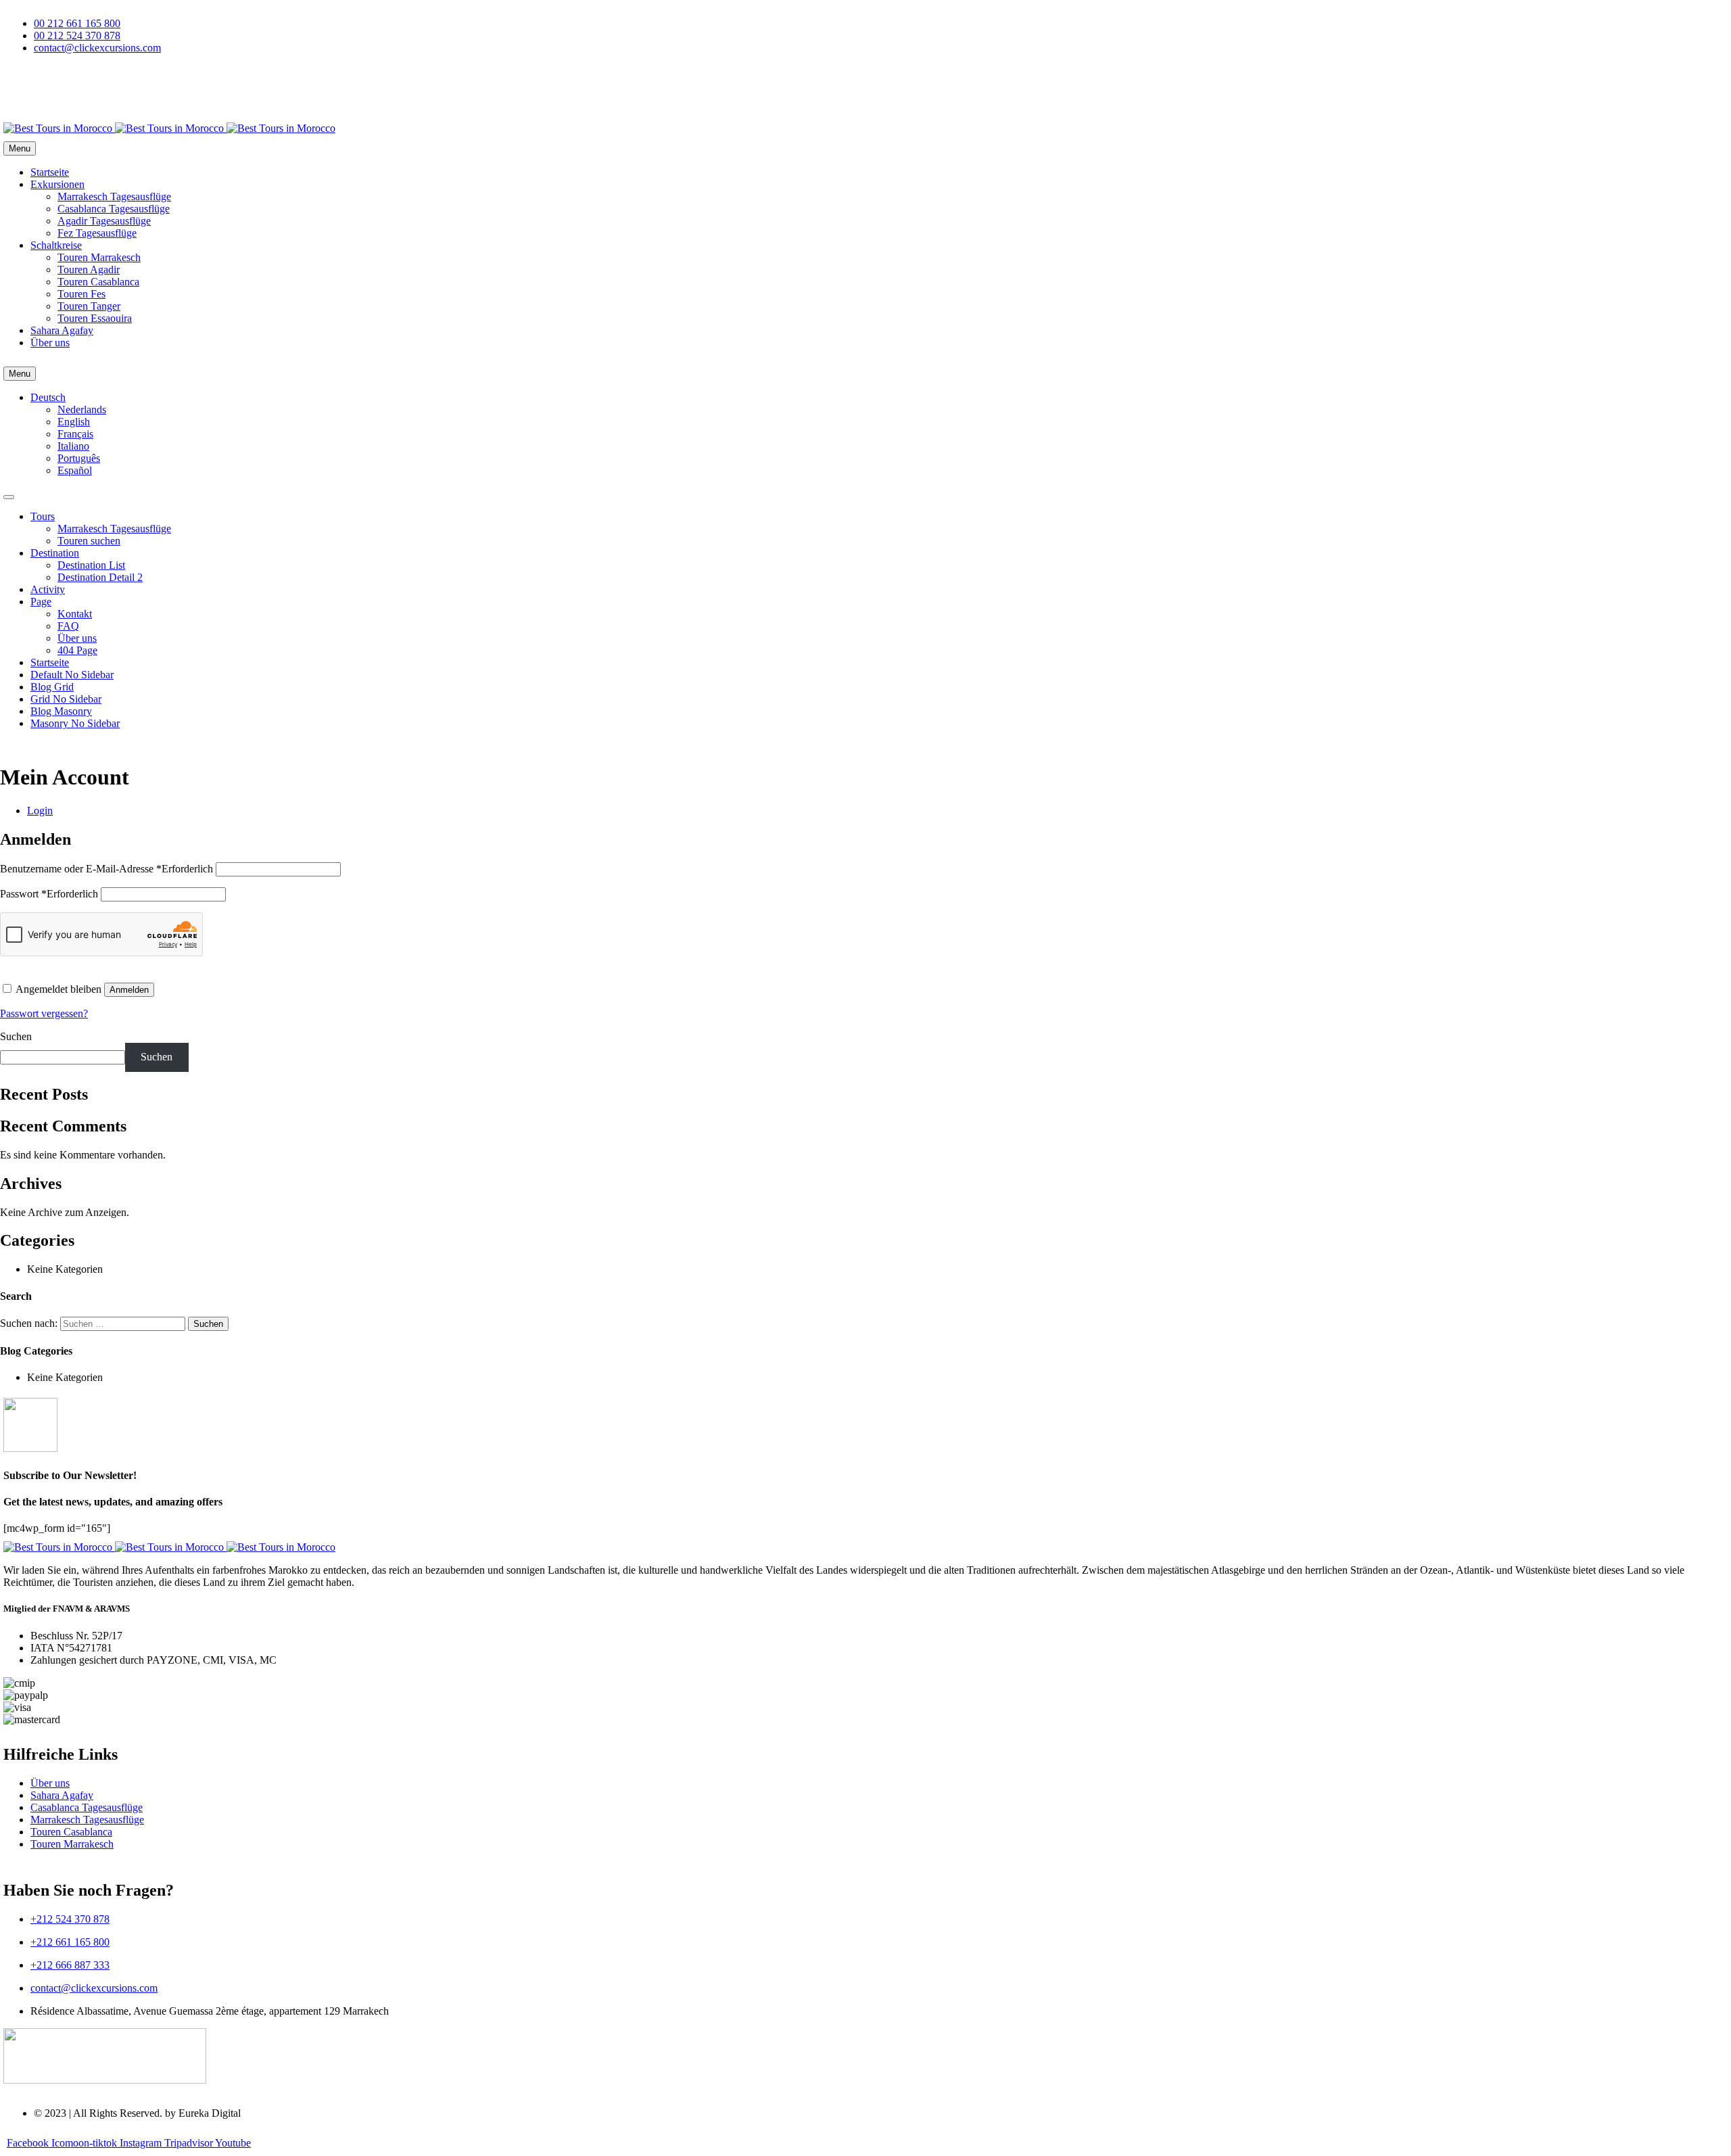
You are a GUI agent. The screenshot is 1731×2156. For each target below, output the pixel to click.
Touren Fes (81, 294)
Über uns (50, 343)
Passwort (49, 894)
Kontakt (75, 614)
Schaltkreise (56, 245)
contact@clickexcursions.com (94, 1988)
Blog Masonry (61, 711)
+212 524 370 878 (70, 1919)
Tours (43, 516)
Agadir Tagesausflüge (104, 221)
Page (41, 602)
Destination (55, 553)
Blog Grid (52, 687)
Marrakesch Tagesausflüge (114, 196)
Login (40, 811)
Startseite (50, 172)
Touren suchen (89, 541)
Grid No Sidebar (66, 699)
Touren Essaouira (95, 318)
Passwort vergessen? (44, 1013)
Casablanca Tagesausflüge (114, 209)
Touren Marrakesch (99, 257)
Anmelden (129, 990)
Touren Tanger (89, 306)
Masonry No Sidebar (75, 723)
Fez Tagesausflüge (97, 233)
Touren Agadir (89, 269)
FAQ (68, 626)
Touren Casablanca (98, 282)
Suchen (16, 1036)
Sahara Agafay (62, 330)
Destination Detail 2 (100, 577)
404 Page (77, 650)
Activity (48, 589)
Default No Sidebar (72, 675)
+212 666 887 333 (70, 1965)
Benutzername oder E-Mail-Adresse (106, 869)
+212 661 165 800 (70, 1942)
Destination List (91, 565)
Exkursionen (57, 184)
